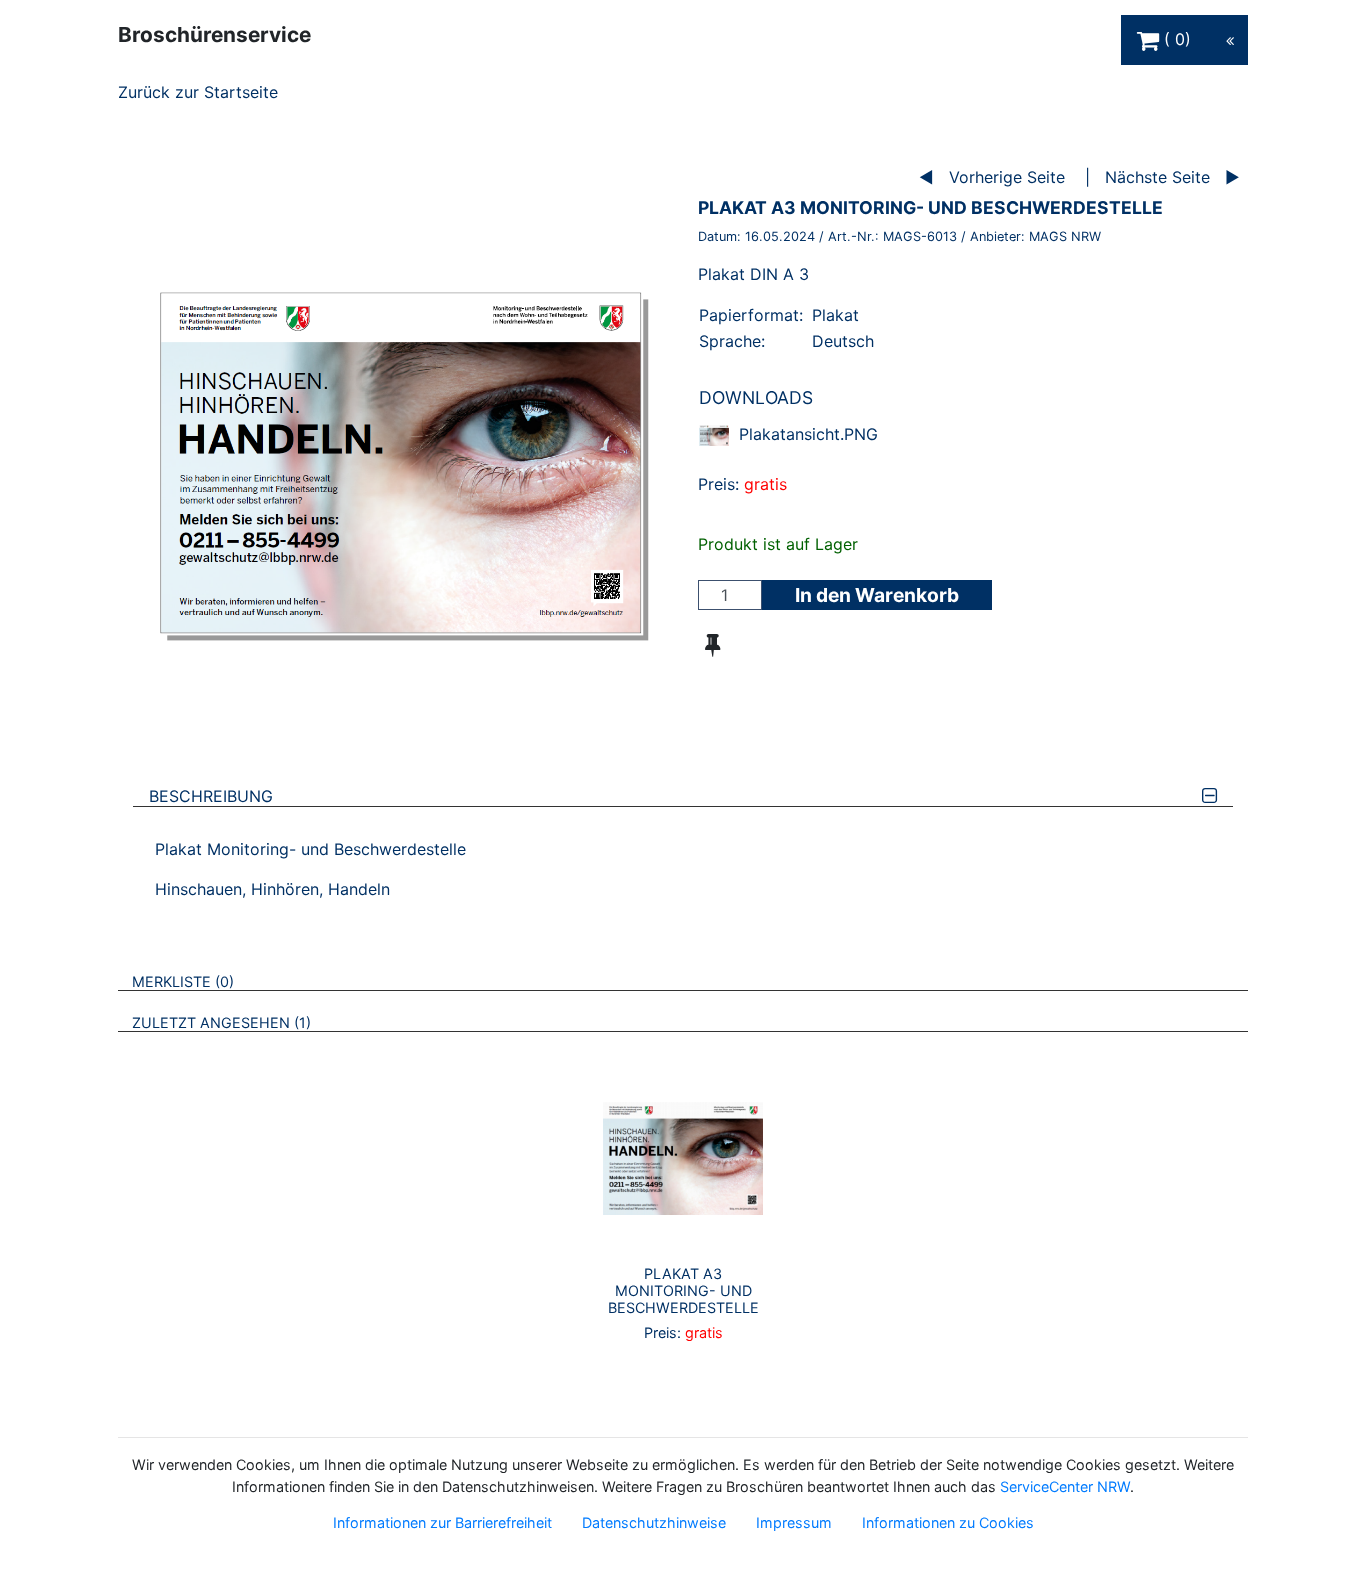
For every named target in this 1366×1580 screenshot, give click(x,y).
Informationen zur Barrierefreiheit (442, 1522)
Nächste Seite (1157, 177)
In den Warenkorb (877, 595)
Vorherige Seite (1007, 177)
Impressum (794, 1522)
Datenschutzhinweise (654, 1522)
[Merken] (712, 645)
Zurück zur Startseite (198, 92)
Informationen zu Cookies (948, 1522)
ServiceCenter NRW (1065, 1486)
